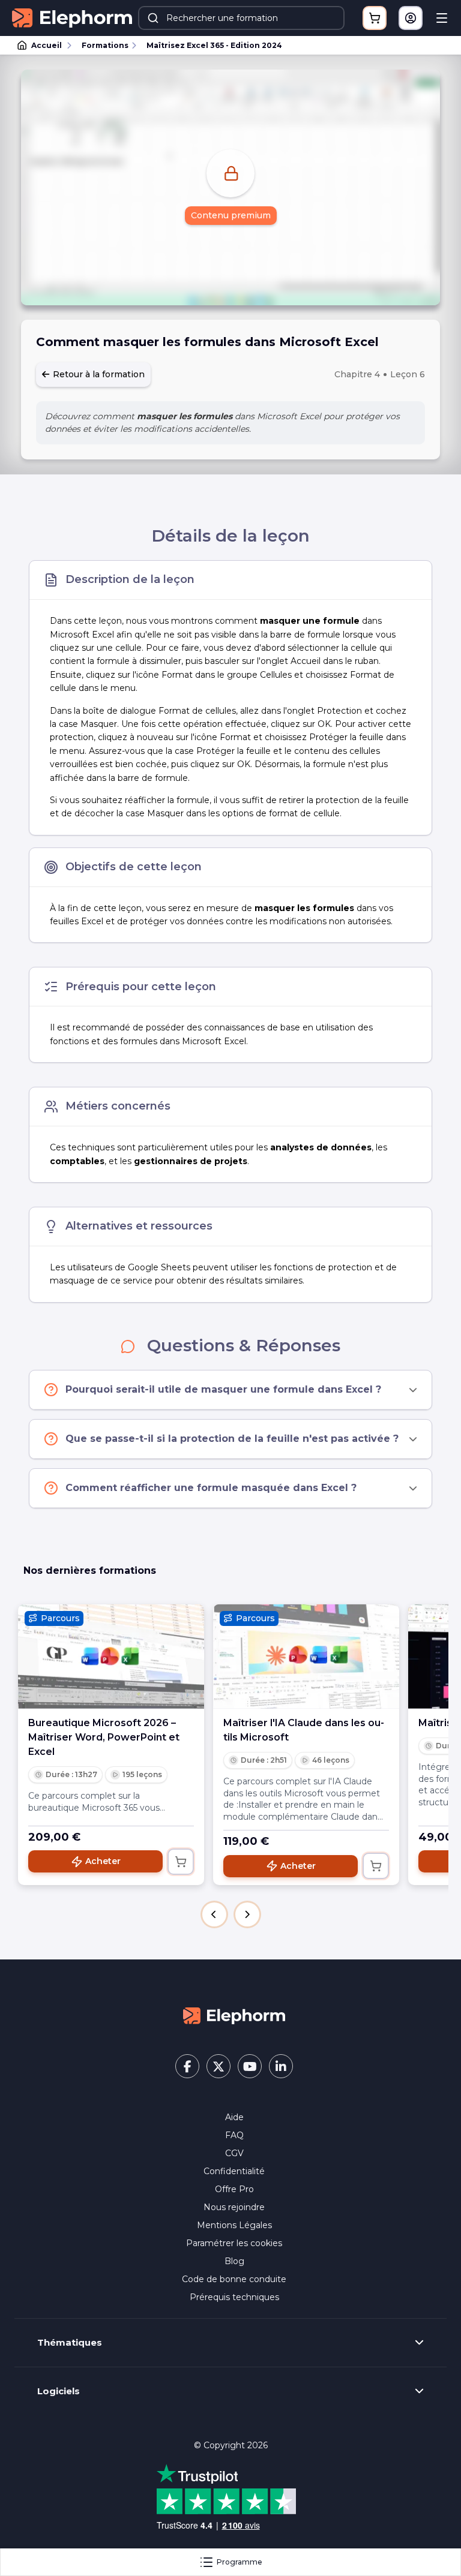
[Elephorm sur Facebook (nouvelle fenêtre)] (187, 2066)
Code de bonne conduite (234, 2279)
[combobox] (241, 18)
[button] (214, 1914)
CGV (234, 2153)
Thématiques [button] (70, 2343)
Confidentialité (234, 2171)
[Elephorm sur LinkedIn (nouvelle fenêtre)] (281, 2066)
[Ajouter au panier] (181, 1862)
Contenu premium (231, 215)
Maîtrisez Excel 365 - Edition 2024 (214, 45)
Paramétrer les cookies (234, 2243)
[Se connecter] (411, 18)
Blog (234, 2261)
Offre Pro (234, 2189)
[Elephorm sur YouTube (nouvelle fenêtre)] (250, 2066)
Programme (240, 2562)
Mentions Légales (234, 2225)
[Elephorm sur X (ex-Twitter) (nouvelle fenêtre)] (218, 2066)
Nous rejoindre (234, 2207)
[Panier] (375, 18)
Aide (234, 2117)
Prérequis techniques (234, 2297)
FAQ (234, 2135)
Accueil (47, 45)
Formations (105, 45)
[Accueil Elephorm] (234, 2015)
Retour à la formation (98, 374)
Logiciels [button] (59, 2391)
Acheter (103, 1861)
